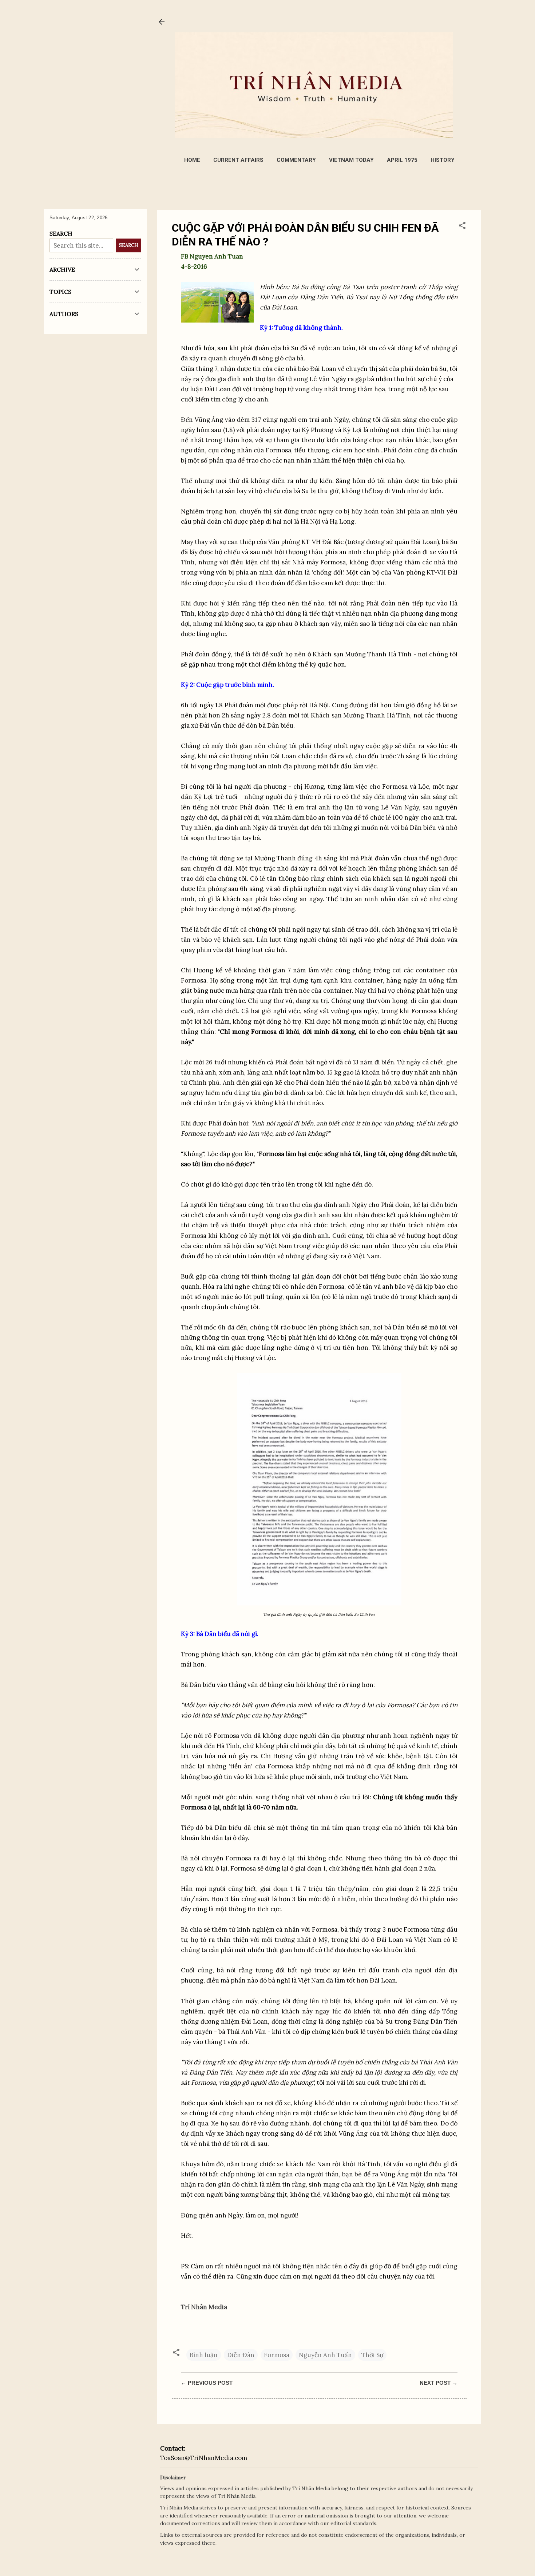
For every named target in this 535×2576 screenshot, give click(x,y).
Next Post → (439, 2383)
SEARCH (129, 245)
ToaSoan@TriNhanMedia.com (204, 2458)
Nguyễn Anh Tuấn (325, 2355)
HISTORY (443, 160)
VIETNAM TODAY (351, 160)
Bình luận (204, 2355)
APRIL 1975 (402, 160)
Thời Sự (372, 2355)
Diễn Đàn (241, 2355)
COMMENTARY (296, 160)
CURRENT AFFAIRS (238, 160)
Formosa (277, 2355)
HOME (192, 160)
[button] (462, 227)
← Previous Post (207, 2383)
